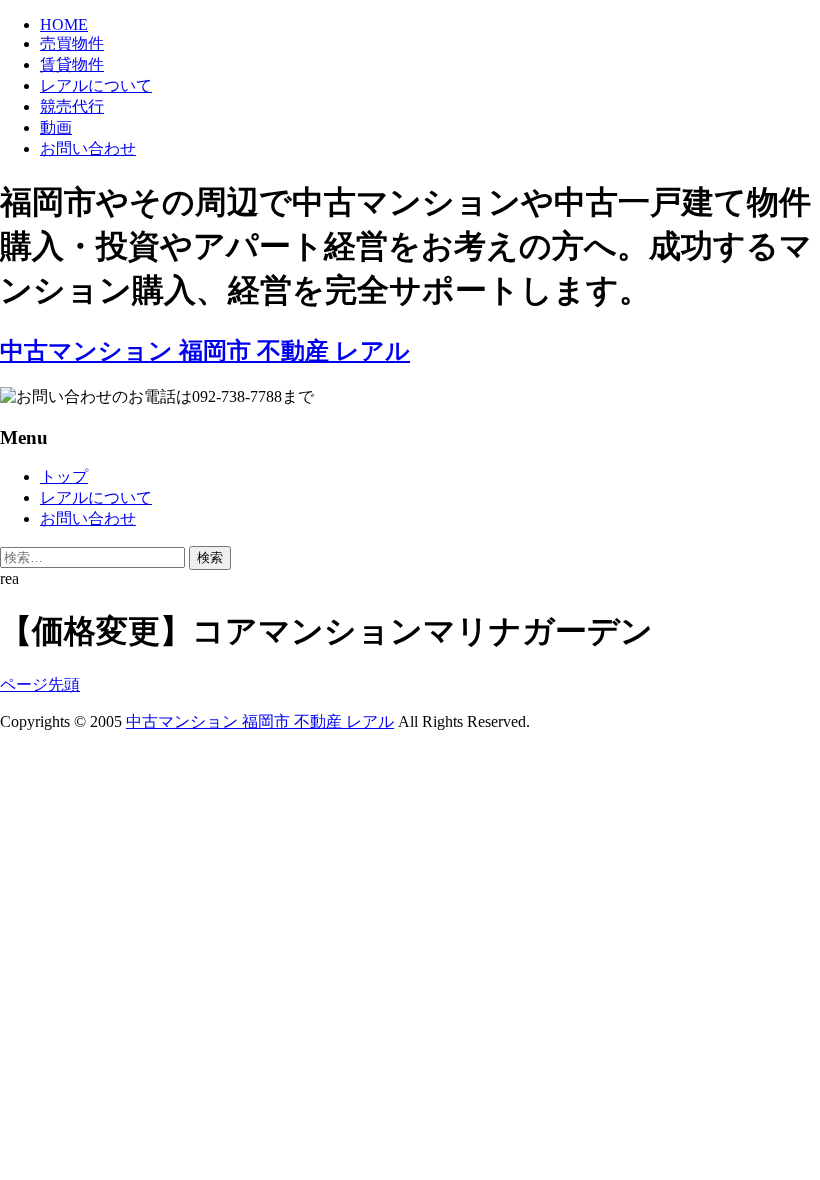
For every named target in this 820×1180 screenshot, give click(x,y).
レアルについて (96, 85)
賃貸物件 (72, 64)
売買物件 (72, 43)
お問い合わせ (88, 148)
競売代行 (72, 106)
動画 (56, 127)
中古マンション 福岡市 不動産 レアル (260, 721)
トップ (64, 476)
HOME (64, 24)
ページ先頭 (40, 684)
